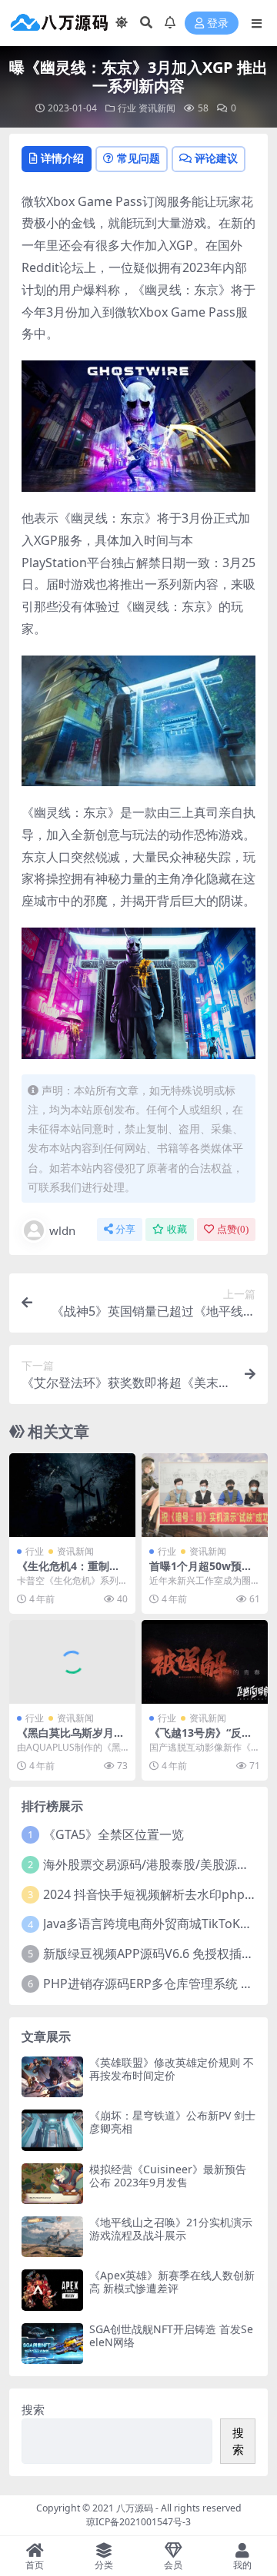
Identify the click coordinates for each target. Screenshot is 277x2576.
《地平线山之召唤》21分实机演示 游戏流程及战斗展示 (171, 2229)
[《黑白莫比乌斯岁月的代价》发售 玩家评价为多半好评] (72, 1662)
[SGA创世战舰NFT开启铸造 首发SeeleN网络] (52, 2344)
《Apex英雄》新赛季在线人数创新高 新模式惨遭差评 (172, 2282)
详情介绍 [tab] (62, 158)
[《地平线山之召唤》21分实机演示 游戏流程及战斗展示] (52, 2237)
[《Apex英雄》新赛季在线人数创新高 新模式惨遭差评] (52, 2290)
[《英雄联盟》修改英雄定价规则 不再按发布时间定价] (52, 2077)
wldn (62, 1230)
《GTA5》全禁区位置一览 (113, 1834)
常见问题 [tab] (138, 158)
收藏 (177, 1229)
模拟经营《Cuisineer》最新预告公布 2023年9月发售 (168, 2176)
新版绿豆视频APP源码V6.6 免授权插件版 (155, 1954)
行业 (127, 108)
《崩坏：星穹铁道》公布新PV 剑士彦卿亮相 (172, 2122)
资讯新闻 (157, 108)
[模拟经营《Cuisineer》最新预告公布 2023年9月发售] (52, 2184)
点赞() (233, 1229)
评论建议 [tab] (216, 158)
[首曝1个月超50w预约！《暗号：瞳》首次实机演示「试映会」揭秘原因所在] (205, 1495)
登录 (218, 23)
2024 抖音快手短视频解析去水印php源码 (156, 1894)
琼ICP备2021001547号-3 (138, 2522)
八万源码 (135, 2508)
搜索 (33, 2409)
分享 (125, 1229)
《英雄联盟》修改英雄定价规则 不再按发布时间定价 (172, 2069)
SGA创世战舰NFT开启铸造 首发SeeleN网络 (171, 2335)
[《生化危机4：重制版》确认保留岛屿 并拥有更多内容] (72, 1495)
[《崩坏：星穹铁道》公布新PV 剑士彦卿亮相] (52, 2130)
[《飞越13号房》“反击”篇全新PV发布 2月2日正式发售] (205, 1662)
